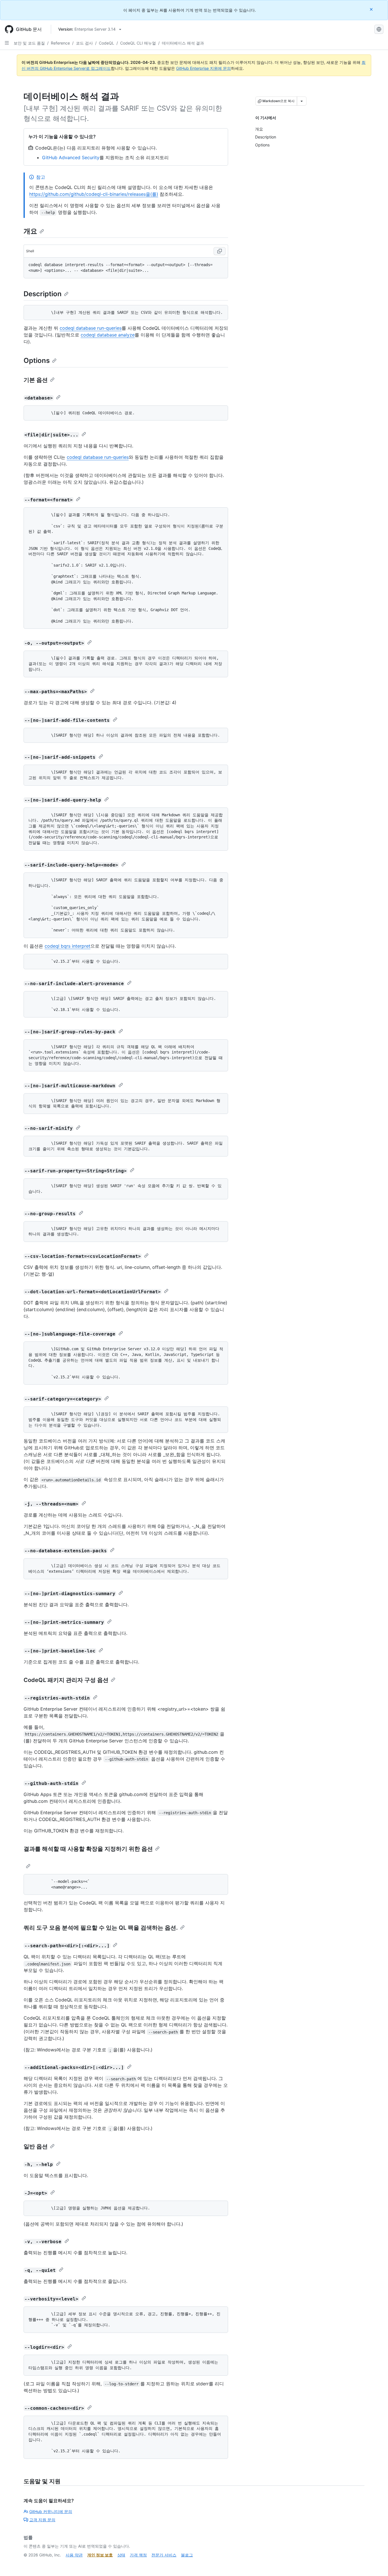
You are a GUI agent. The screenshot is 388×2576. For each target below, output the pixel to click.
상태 (121, 2555)
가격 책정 (138, 2555)
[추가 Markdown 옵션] (302, 101)
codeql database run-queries (91, 328)
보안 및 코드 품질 (29, 43)
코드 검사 (84, 43)
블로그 (187, 2555)
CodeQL (107, 43)
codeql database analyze (108, 335)
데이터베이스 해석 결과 (183, 43)
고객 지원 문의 (42, 2520)
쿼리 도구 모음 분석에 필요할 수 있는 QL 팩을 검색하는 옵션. (101, 1928)
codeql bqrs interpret (67, 946)
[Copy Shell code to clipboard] (220, 251)
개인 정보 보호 (100, 2555)
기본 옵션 (36, 380)
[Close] (372, 9)
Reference (60, 43)
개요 (30, 231)
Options (37, 360)
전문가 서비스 (164, 2555)
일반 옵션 (36, 2146)
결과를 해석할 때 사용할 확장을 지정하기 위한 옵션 (88, 1849)
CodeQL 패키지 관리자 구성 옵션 (66, 1680)
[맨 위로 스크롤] (376, 2564)
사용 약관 (74, 2555)
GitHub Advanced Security (71, 157)
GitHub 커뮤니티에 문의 (51, 2511)
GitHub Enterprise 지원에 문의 (204, 68)
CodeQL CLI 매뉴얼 (138, 43)
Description (43, 294)
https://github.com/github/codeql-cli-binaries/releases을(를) (94, 194)
